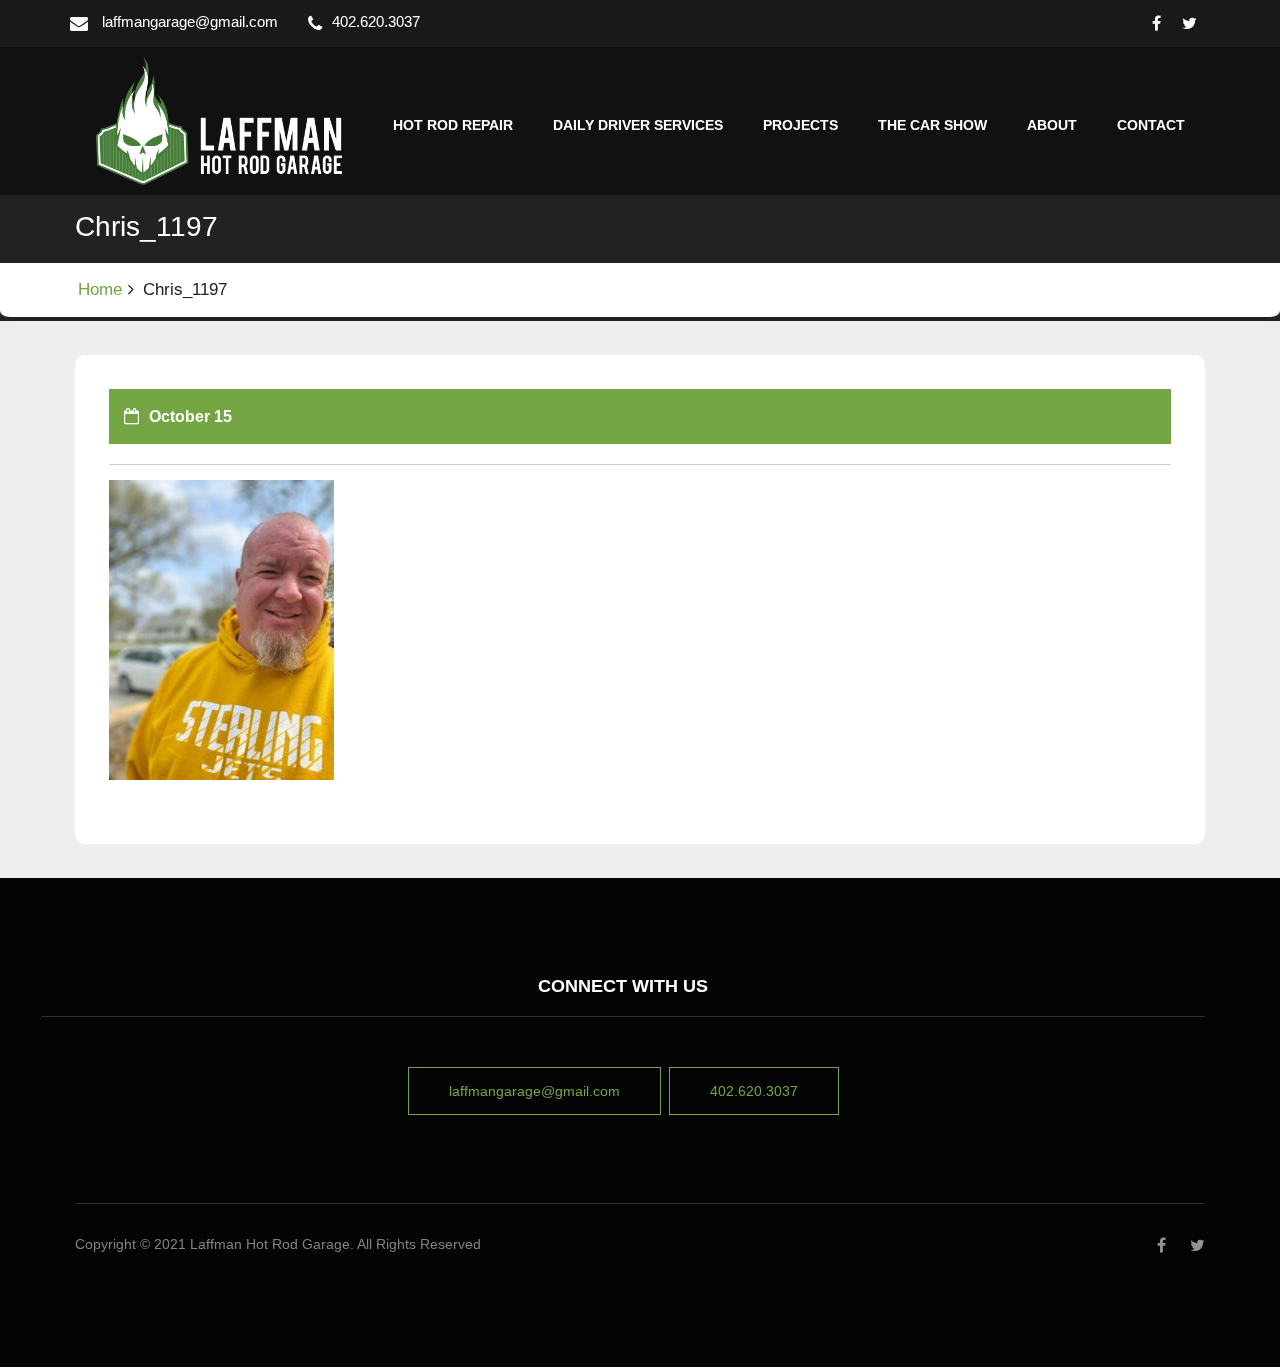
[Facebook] (1156, 23)
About (1052, 125)
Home (100, 289)
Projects (800, 125)
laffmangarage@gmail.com (190, 21)
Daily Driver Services (638, 125)
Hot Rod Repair (453, 125)
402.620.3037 (754, 1091)
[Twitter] (1189, 23)
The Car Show (932, 125)
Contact (1151, 125)
